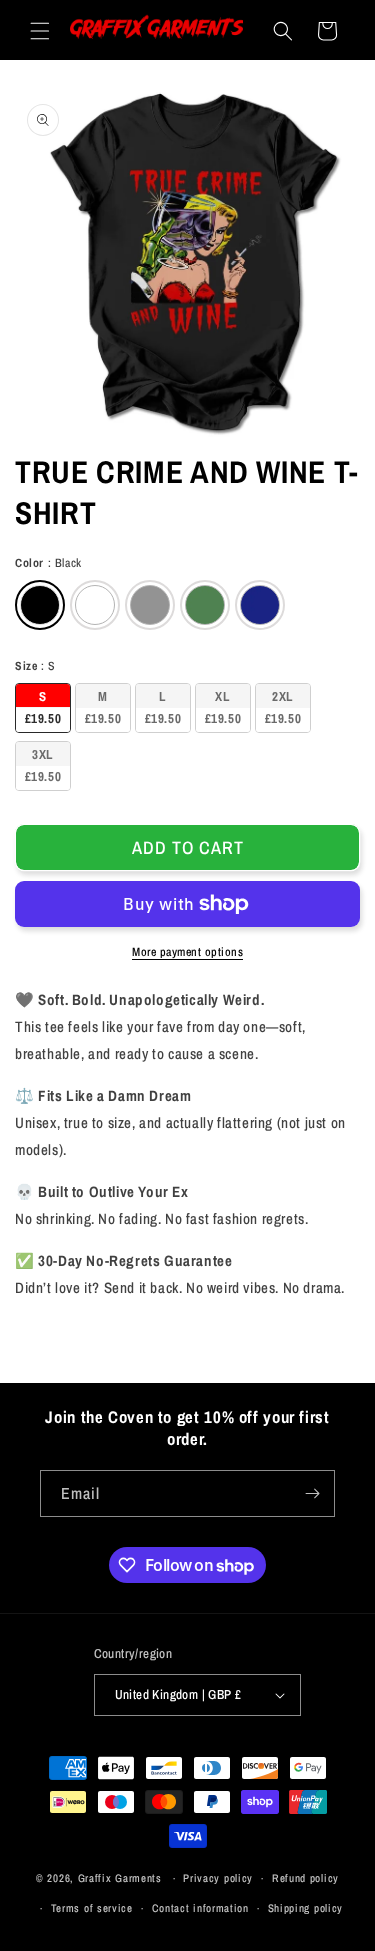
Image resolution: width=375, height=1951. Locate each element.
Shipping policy (306, 1908)
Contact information (200, 1908)
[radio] (40, 605)
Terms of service (92, 1908)
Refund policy (305, 1878)
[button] (40, 31)
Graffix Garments (120, 1878)
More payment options (187, 952)
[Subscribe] (312, 1493)
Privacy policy (218, 1878)
